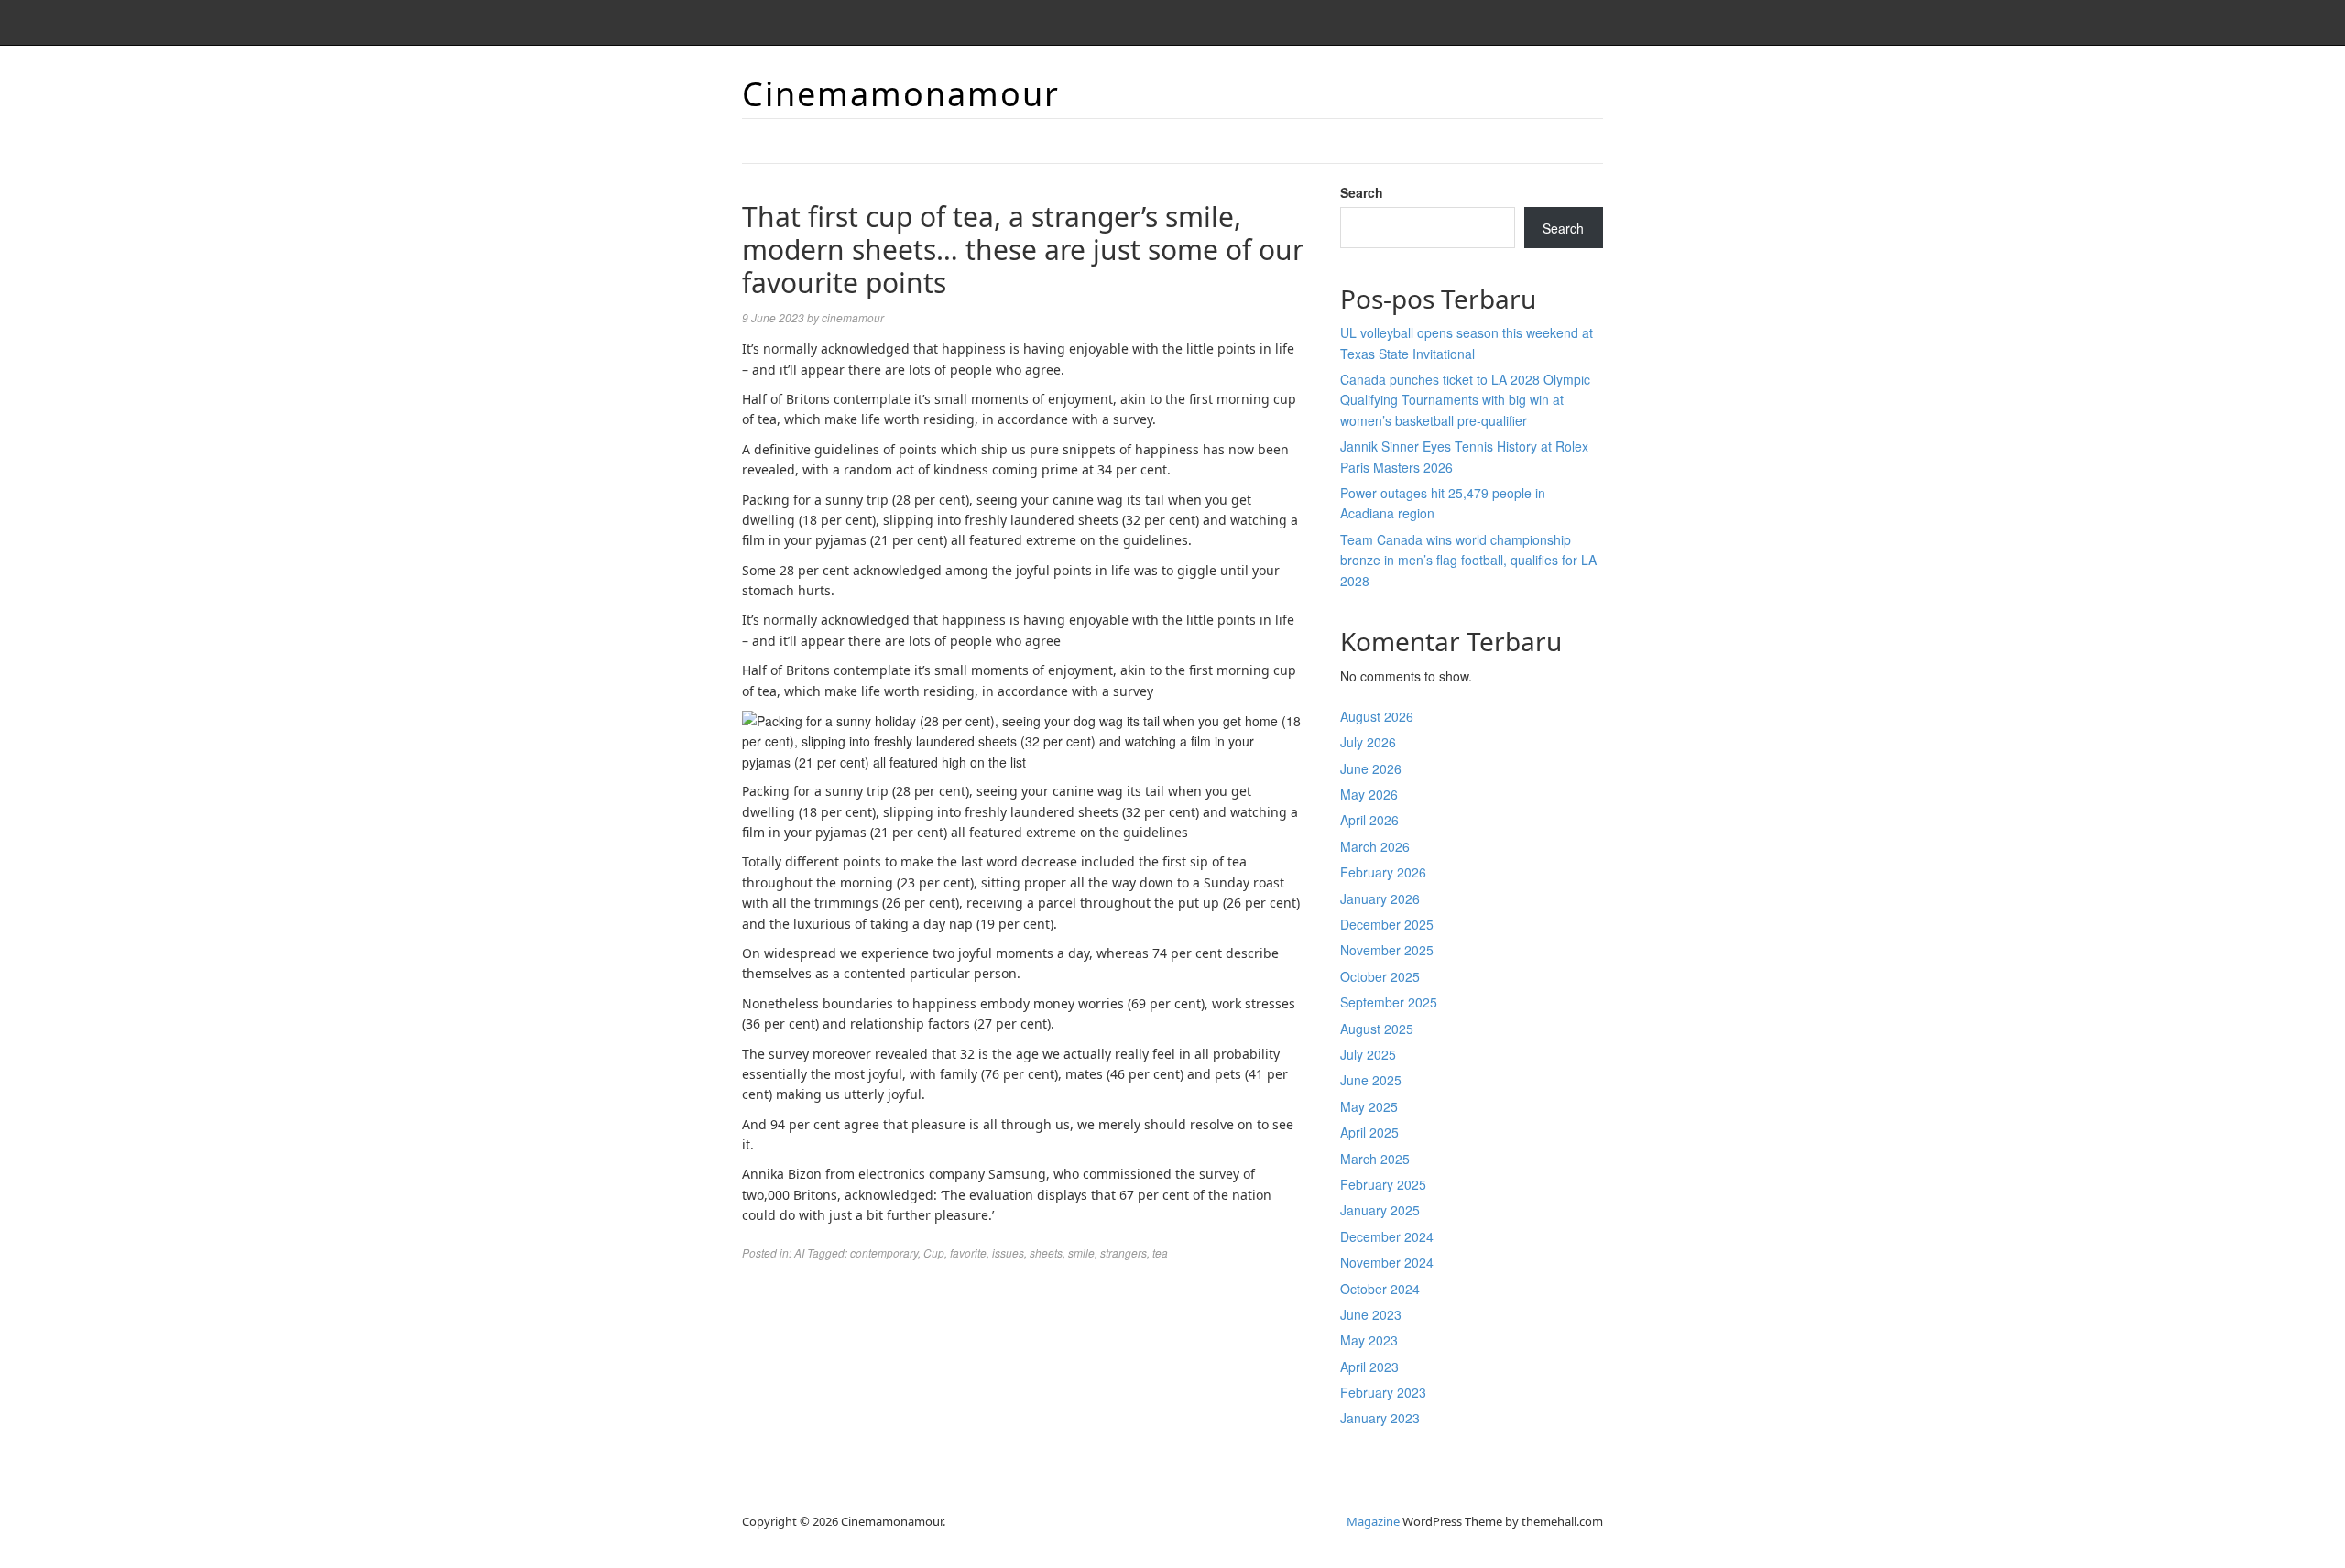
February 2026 (1383, 872)
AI (799, 1252)
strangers (1123, 1252)
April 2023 (1369, 1367)
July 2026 (1368, 742)
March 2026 (1375, 846)
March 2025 (1375, 1159)
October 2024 (1380, 1289)
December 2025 (1387, 924)
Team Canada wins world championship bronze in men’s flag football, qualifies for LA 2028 (1468, 560)
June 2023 (1371, 1314)
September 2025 (1389, 1002)
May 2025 (1369, 1106)
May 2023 (1369, 1340)
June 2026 (1371, 768)
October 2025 (1380, 976)
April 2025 (1369, 1132)
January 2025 (1380, 1210)
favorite (968, 1252)
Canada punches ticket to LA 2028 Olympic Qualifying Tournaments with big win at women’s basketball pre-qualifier (1465, 400)
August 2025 (1377, 1029)
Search (1362, 192)
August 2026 (1377, 716)
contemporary (884, 1252)
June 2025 (1371, 1080)
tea (1160, 1252)
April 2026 (1369, 820)
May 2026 (1369, 794)
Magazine (1373, 1521)
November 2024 (1387, 1262)
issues (1008, 1252)
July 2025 (1368, 1054)
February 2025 (1383, 1184)
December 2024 (1387, 1236)
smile (1081, 1252)
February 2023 (1383, 1392)
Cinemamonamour (901, 94)
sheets (1046, 1252)
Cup (934, 1252)
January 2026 (1380, 898)
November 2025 (1387, 950)
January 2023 (1380, 1418)
